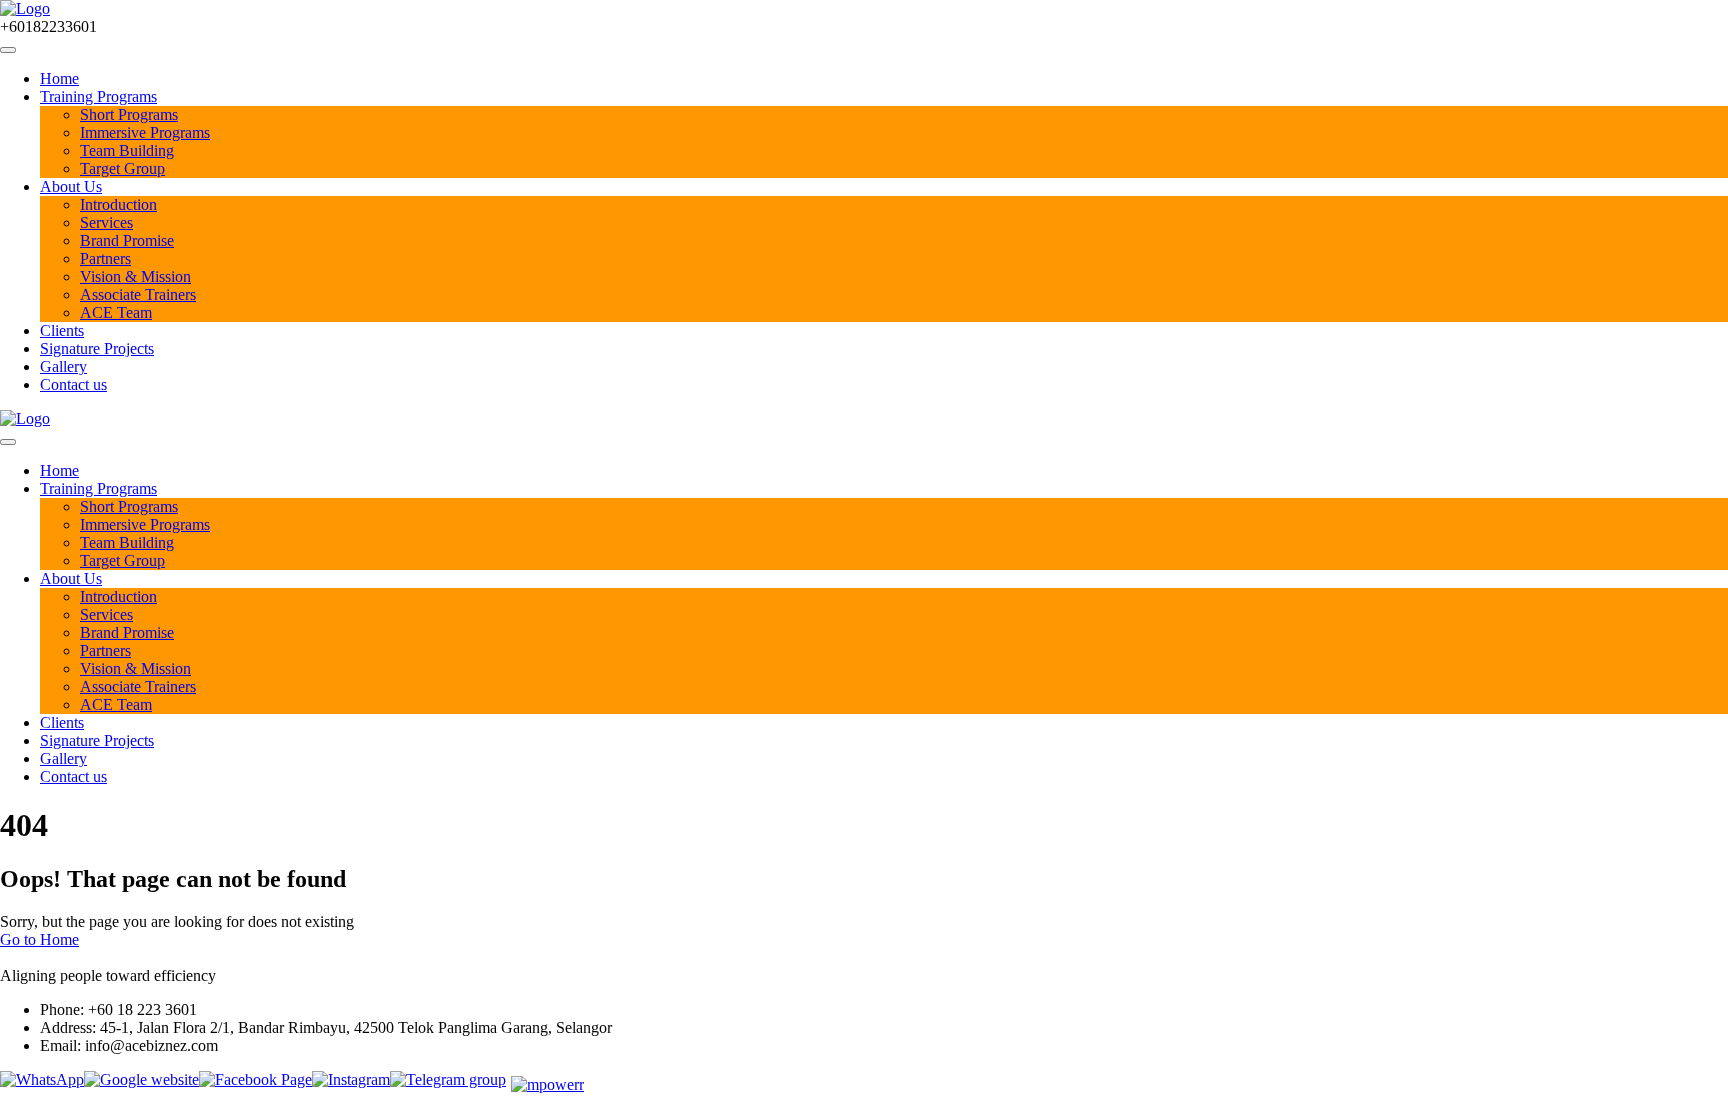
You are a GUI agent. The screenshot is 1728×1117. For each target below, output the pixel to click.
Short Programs (129, 114)
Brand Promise (127, 240)
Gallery (63, 366)
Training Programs (98, 96)
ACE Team (116, 312)
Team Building (127, 150)
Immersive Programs (145, 132)
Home (59, 78)
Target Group (122, 168)
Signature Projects (97, 348)
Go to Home (39, 939)
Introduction (118, 204)
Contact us (73, 384)
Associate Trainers (138, 294)
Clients (62, 330)
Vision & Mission (135, 276)
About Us (71, 186)
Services (106, 222)
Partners (105, 258)
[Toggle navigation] (8, 50)
